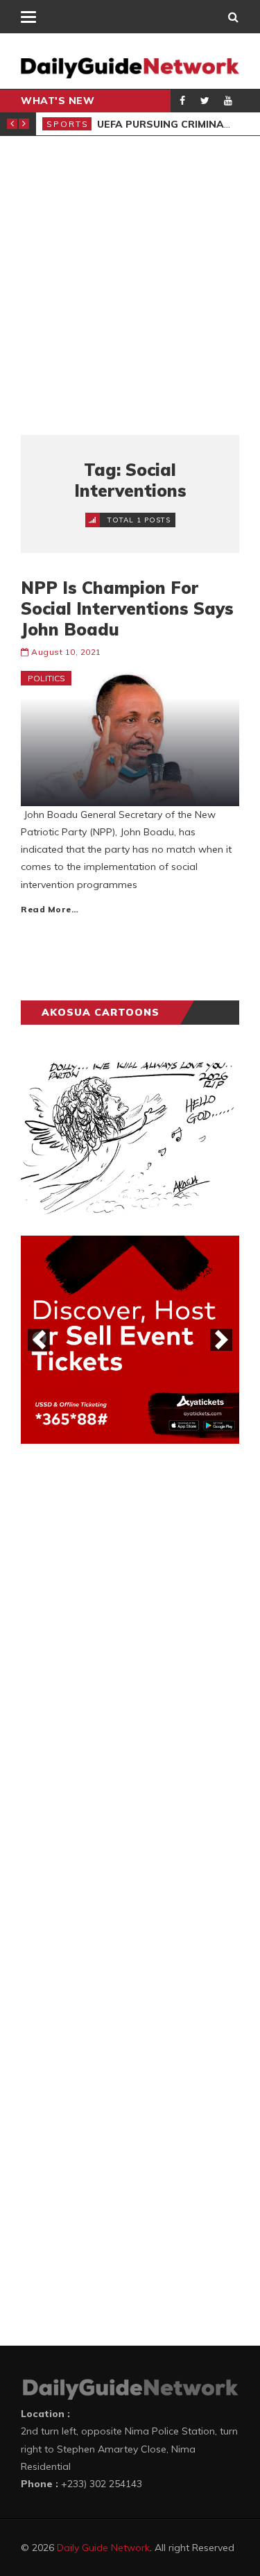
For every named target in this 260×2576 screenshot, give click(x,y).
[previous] (39, 1340)
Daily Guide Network (103, 2548)
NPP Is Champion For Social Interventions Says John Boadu (127, 608)
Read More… (50, 909)
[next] (221, 1340)
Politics (46, 678)
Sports (68, 124)
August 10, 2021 (66, 652)
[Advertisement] (130, 285)
